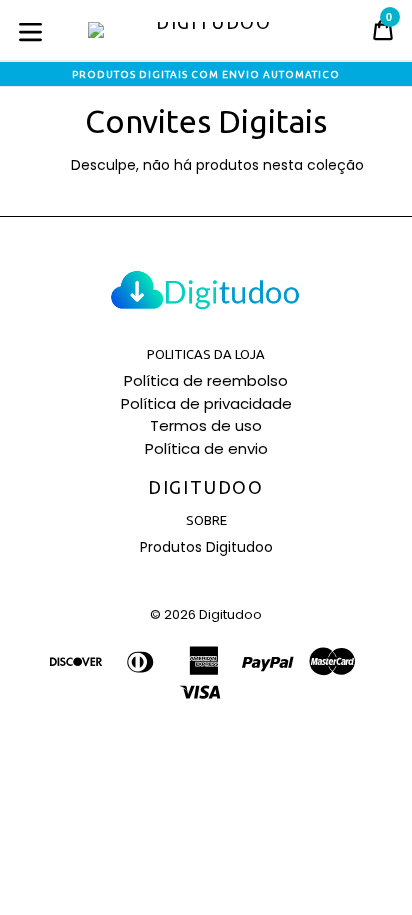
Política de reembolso (206, 380)
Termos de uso (206, 425)
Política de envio (206, 448)
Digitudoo (206, 487)
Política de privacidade (206, 403)
